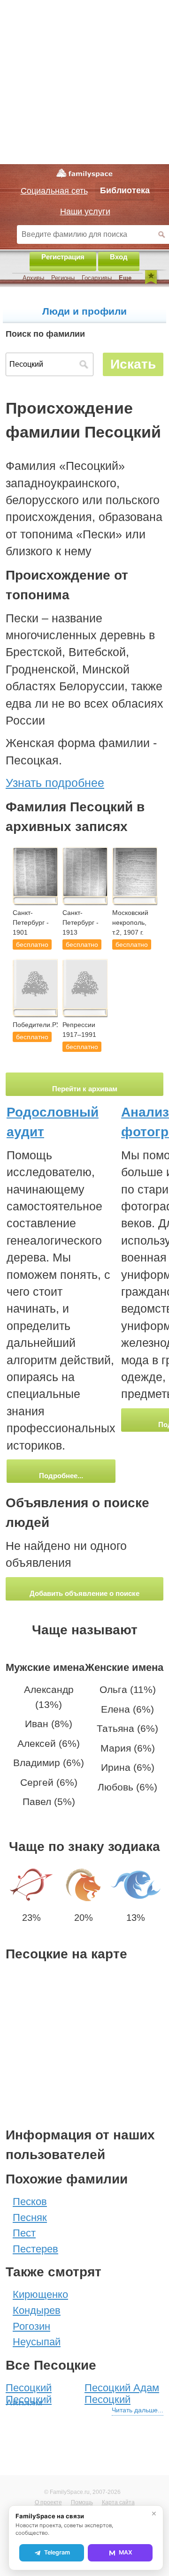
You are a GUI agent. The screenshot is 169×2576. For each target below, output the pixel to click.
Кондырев (37, 2310)
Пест (24, 2233)
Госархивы (97, 278)
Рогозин (31, 2326)
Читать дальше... (138, 2410)
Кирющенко (40, 2294)
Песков (30, 2202)
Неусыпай (37, 2342)
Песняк (30, 2217)
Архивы (33, 278)
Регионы (63, 278)
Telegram (57, 2552)
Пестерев (35, 2249)
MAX (126, 2552)
